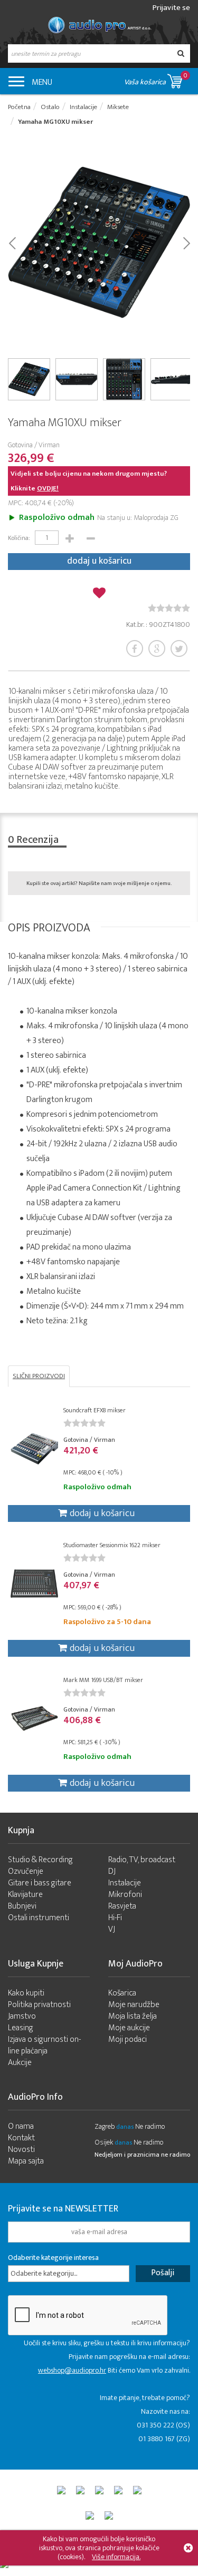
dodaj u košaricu (99, 561)
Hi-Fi (115, 1918)
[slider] (169, 608)
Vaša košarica (156, 79)
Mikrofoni (125, 1895)
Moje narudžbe (134, 2005)
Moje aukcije (129, 2028)
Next (186, 242)
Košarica (122, 1993)
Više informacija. (116, 2557)
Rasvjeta (122, 1906)
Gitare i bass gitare (40, 1883)
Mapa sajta (26, 2161)
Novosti (21, 2150)
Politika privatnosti (39, 2005)
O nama (21, 2126)
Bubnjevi (22, 1906)
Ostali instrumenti (39, 1918)
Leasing (21, 2028)
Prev (12, 242)
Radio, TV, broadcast (142, 1860)
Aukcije (20, 2063)
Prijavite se (171, 8)
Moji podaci (128, 2039)
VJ (112, 1929)
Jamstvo (22, 2016)
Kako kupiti (26, 1993)
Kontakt (21, 2138)
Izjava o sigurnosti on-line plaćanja (44, 2045)
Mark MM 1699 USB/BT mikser (103, 1680)
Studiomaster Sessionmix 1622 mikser (112, 1545)
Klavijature (25, 1895)
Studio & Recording (40, 1860)
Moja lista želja (133, 2016)
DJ (112, 1871)
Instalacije (125, 1883)
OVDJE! (48, 488)
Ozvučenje (26, 1871)
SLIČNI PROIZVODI (39, 1376)
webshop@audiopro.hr (72, 2370)
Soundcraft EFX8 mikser (95, 1410)
